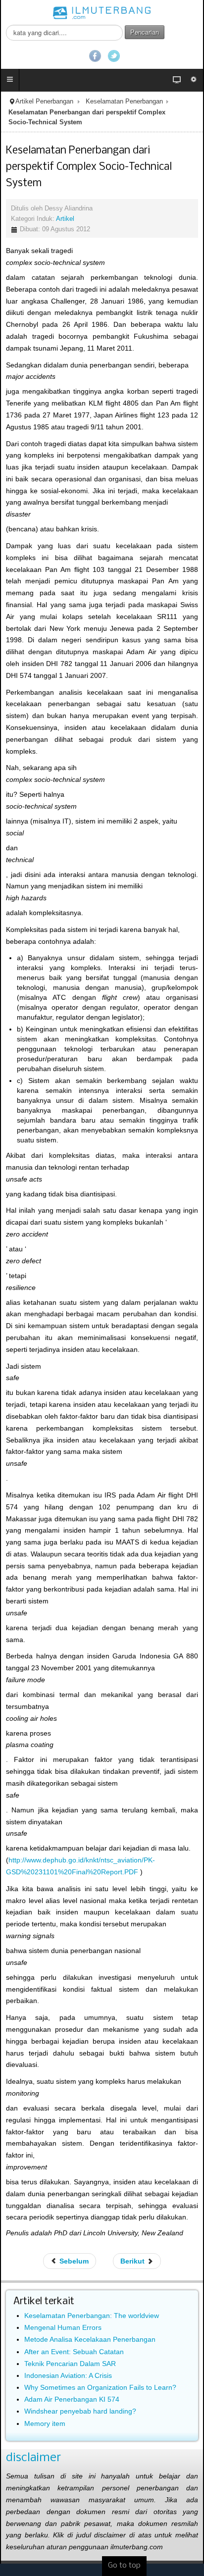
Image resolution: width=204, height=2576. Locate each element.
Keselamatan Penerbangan (124, 102)
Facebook (95, 56)
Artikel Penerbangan (44, 102)
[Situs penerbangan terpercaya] (102, 12)
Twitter (114, 56)
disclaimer (33, 2458)
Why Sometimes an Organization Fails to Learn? (100, 2387)
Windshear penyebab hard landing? (80, 2411)
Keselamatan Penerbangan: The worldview (92, 2316)
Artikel (65, 219)
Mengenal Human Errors (63, 2327)
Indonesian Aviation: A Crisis (68, 2375)
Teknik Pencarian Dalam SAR (70, 2364)
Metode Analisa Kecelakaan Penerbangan (90, 2339)
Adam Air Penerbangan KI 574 (72, 2399)
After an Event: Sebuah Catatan (74, 2352)
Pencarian (145, 32)
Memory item (45, 2423)
